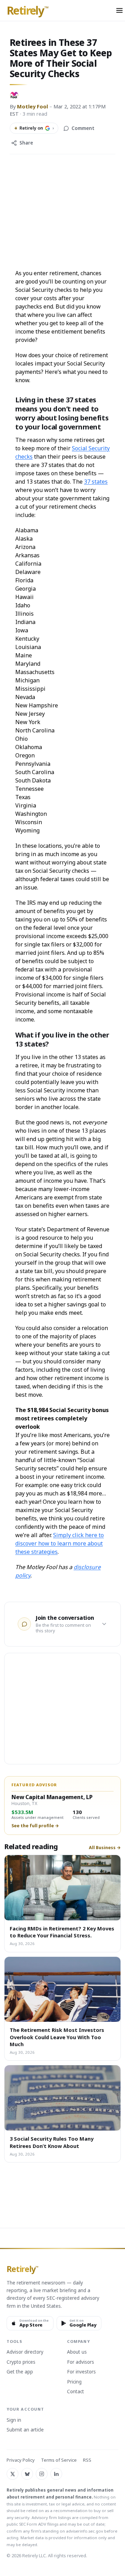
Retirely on (34, 128)
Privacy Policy (21, 2460)
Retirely (28, 11)
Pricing (74, 2382)
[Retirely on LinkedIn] (56, 2474)
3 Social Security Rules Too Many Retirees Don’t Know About (52, 2142)
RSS (87, 2460)
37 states (96, 482)
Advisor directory (25, 2352)
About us (77, 2352)
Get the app (20, 2372)
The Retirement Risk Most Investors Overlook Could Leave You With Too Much (57, 2037)
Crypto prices (21, 2362)
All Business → (105, 1848)
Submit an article (25, 2430)
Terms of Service (59, 2460)
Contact (76, 2392)
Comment (83, 128)
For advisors (81, 2362)
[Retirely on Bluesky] (27, 2474)
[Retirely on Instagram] (42, 2474)
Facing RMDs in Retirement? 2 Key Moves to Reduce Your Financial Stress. (62, 1932)
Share (26, 143)
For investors (81, 2372)
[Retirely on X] (12, 2474)
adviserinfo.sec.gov (85, 2531)
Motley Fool (32, 106)
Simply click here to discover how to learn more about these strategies (60, 1543)
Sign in (14, 2420)
